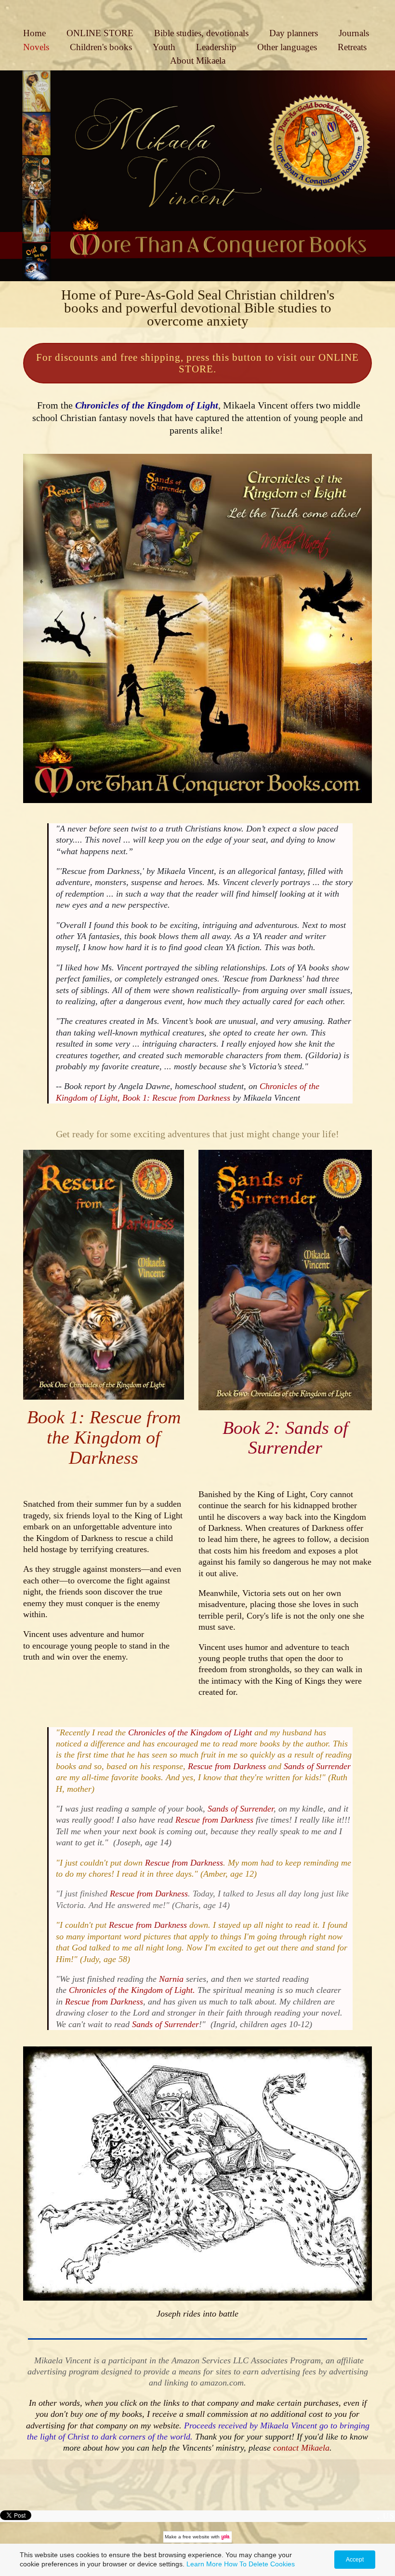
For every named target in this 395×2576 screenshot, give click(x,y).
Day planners (294, 33)
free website (196, 2537)
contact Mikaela (301, 2448)
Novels (36, 47)
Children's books (101, 47)
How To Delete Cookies (259, 2564)
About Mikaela (198, 61)
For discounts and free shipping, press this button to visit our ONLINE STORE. (197, 363)
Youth (164, 47)
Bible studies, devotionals (201, 33)
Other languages (287, 47)
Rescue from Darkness (228, 1766)
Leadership (216, 47)
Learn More (204, 2564)
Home (34, 33)
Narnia (172, 1979)
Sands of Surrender (317, 1766)
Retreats (352, 47)
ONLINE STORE (100, 33)
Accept (355, 2560)
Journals (354, 33)
